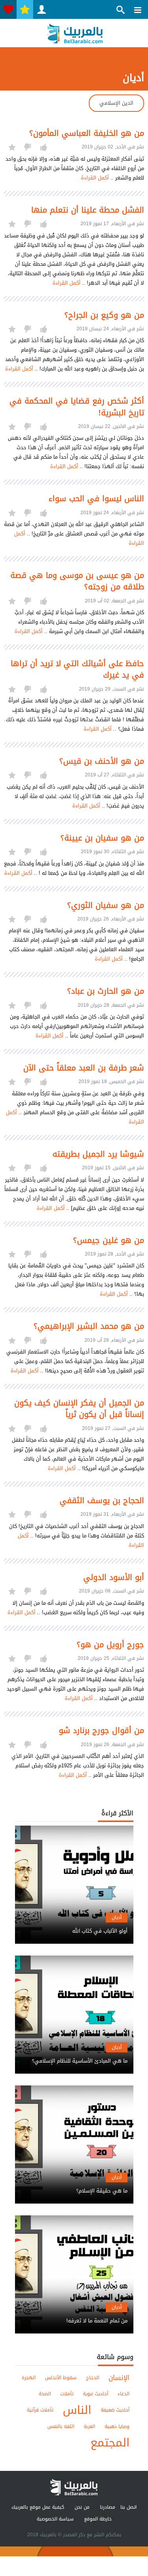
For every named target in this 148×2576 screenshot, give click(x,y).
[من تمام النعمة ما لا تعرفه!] (74, 2314)
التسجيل (41, 9)
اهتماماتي (8, 9)
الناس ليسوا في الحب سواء (96, 499)
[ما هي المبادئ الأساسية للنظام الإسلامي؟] (74, 2054)
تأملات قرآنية (40, 2410)
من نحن (82, 2507)
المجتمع (110, 2443)
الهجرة (29, 2378)
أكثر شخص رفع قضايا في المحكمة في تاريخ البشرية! (77, 407)
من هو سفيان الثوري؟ (106, 905)
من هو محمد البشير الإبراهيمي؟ (89, 1326)
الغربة (89, 2426)
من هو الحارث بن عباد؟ (106, 991)
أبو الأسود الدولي (114, 1577)
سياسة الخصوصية (55, 2519)
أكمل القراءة (95, 178)
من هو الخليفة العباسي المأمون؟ (87, 133)
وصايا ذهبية (117, 2426)
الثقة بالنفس (61, 2426)
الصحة (45, 2394)
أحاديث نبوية (96, 2394)
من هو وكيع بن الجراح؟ (104, 315)
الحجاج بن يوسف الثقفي (102, 1501)
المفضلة (25, 9)
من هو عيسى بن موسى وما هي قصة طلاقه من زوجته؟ (77, 581)
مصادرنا (108, 2507)
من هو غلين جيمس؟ (109, 1240)
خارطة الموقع (98, 2519)
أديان (117, 1917)
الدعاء (124, 2394)
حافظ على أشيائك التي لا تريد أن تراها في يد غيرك (77, 669)
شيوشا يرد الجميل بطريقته (98, 1154)
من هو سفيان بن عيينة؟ (102, 838)
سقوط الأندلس (61, 2378)
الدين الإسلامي (116, 103)
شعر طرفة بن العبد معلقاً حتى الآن (84, 1068)
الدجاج (93, 2378)
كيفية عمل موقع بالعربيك (38, 2507)
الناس (77, 2410)
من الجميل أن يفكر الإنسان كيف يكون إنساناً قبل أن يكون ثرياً (79, 1409)
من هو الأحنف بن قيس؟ (102, 761)
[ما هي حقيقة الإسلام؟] (74, 2184)
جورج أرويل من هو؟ (110, 1645)
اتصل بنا (128, 2507)
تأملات (67, 2394)
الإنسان (119, 2378)
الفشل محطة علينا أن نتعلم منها (88, 210)
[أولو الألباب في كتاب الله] (74, 1924)
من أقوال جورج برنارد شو (101, 1731)
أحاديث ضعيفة (115, 2410)
